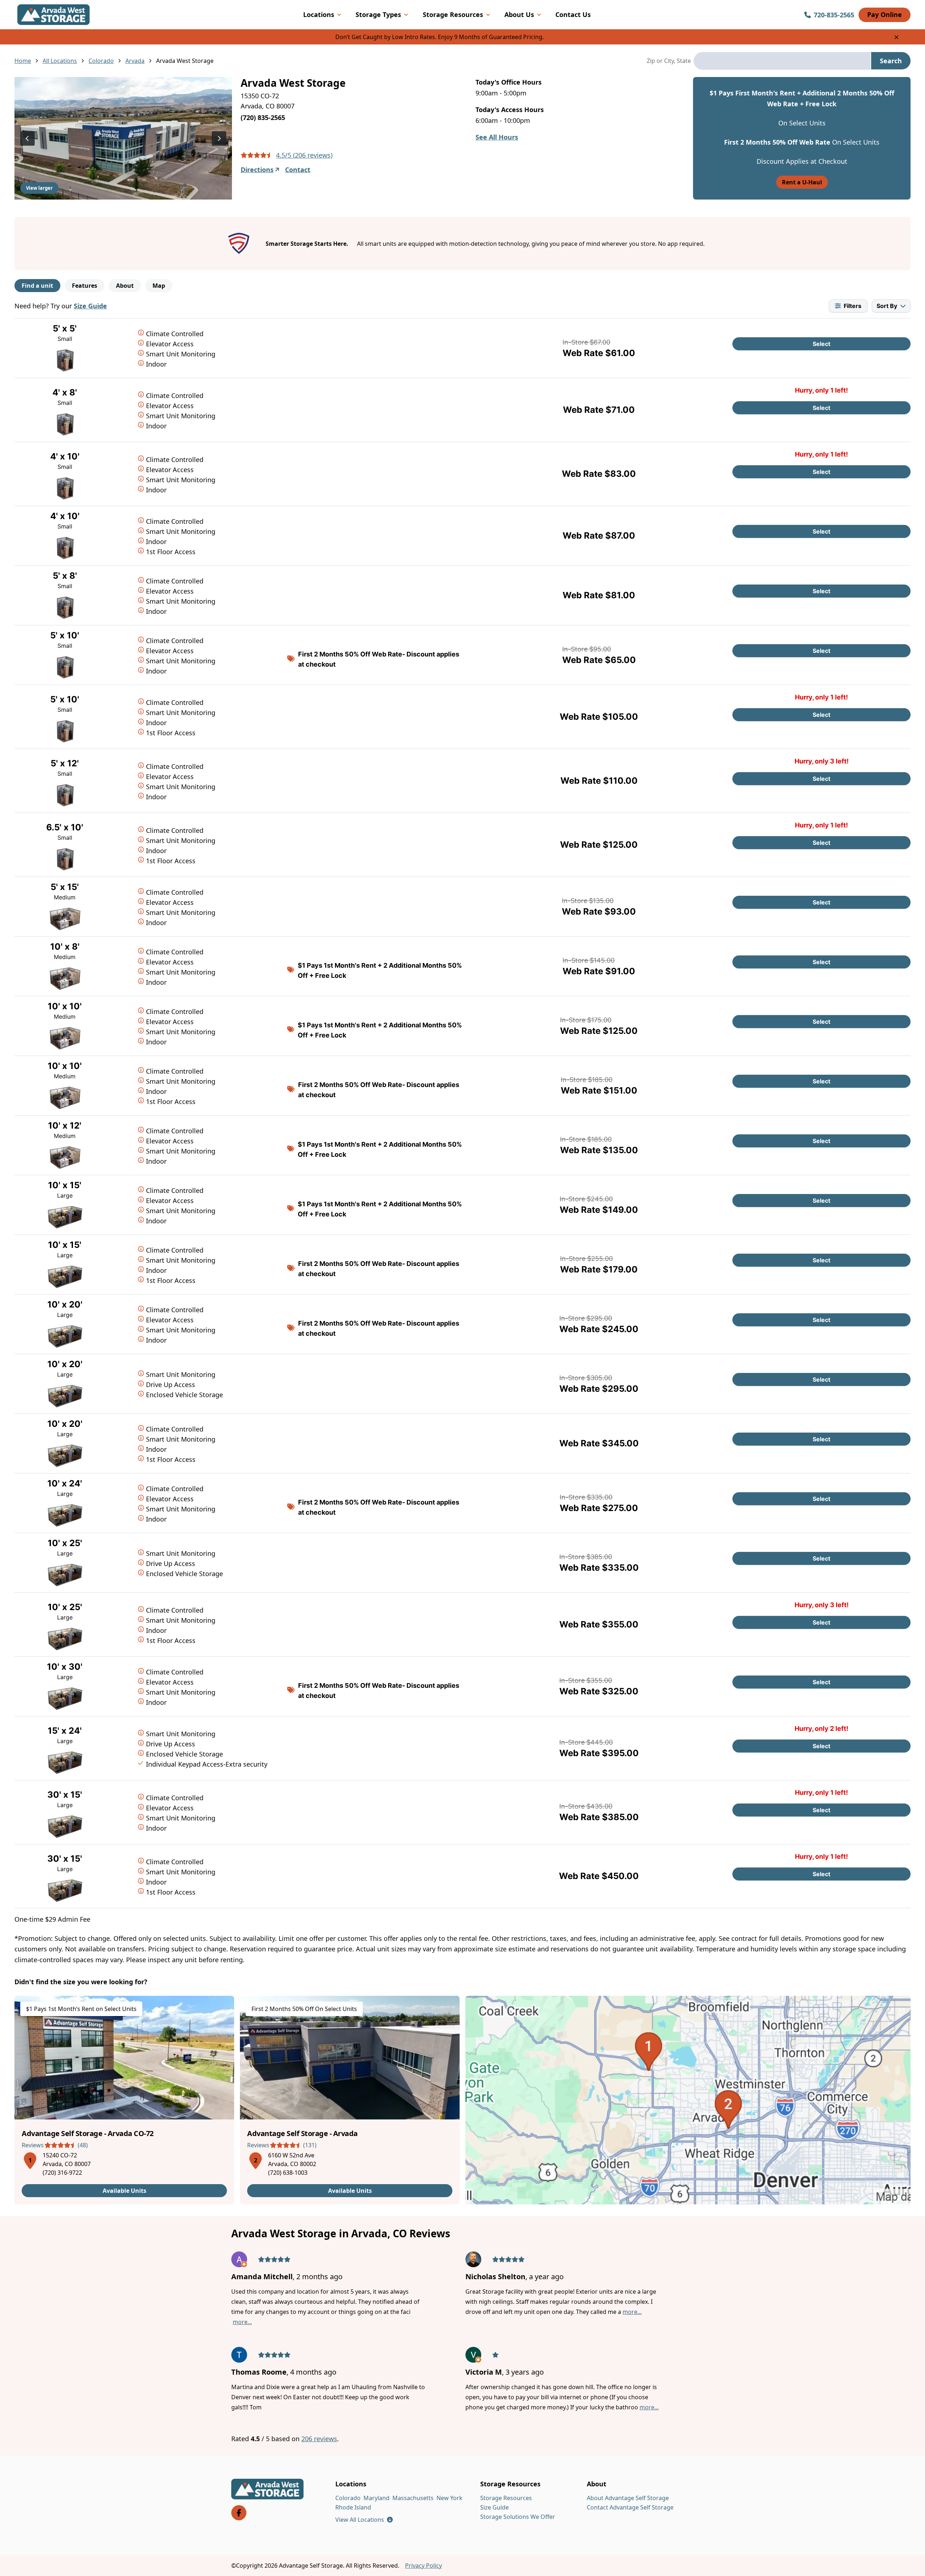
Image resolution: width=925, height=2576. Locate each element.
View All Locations (364, 2520)
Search (891, 61)
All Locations (60, 61)
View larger (39, 188)
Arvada (135, 61)
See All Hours (497, 137)
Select (821, 344)
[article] (124, 2100)
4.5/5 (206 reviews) (304, 155)
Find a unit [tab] (37, 286)
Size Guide (90, 306)
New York (449, 2498)
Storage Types (378, 14)
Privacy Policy (423, 2566)
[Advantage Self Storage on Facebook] (239, 2513)
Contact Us (573, 14)
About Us (519, 14)
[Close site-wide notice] (896, 37)
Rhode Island (353, 2507)
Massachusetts (413, 2498)
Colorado (101, 61)
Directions (257, 170)
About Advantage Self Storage (628, 2498)
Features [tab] (85, 286)
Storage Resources (453, 14)
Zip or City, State (669, 61)
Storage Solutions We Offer (518, 2517)
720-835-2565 (834, 15)
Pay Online (885, 14)
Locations (319, 14)
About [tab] (125, 286)
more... (242, 2322)
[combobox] (782, 61)
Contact (298, 170)
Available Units (124, 2191)
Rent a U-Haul (802, 182)
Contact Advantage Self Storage (630, 2507)
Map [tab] (159, 286)
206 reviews (319, 2439)
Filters (853, 306)
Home (23, 61)
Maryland (377, 2498)
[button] (30, 2159)
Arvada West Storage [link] (185, 61)
